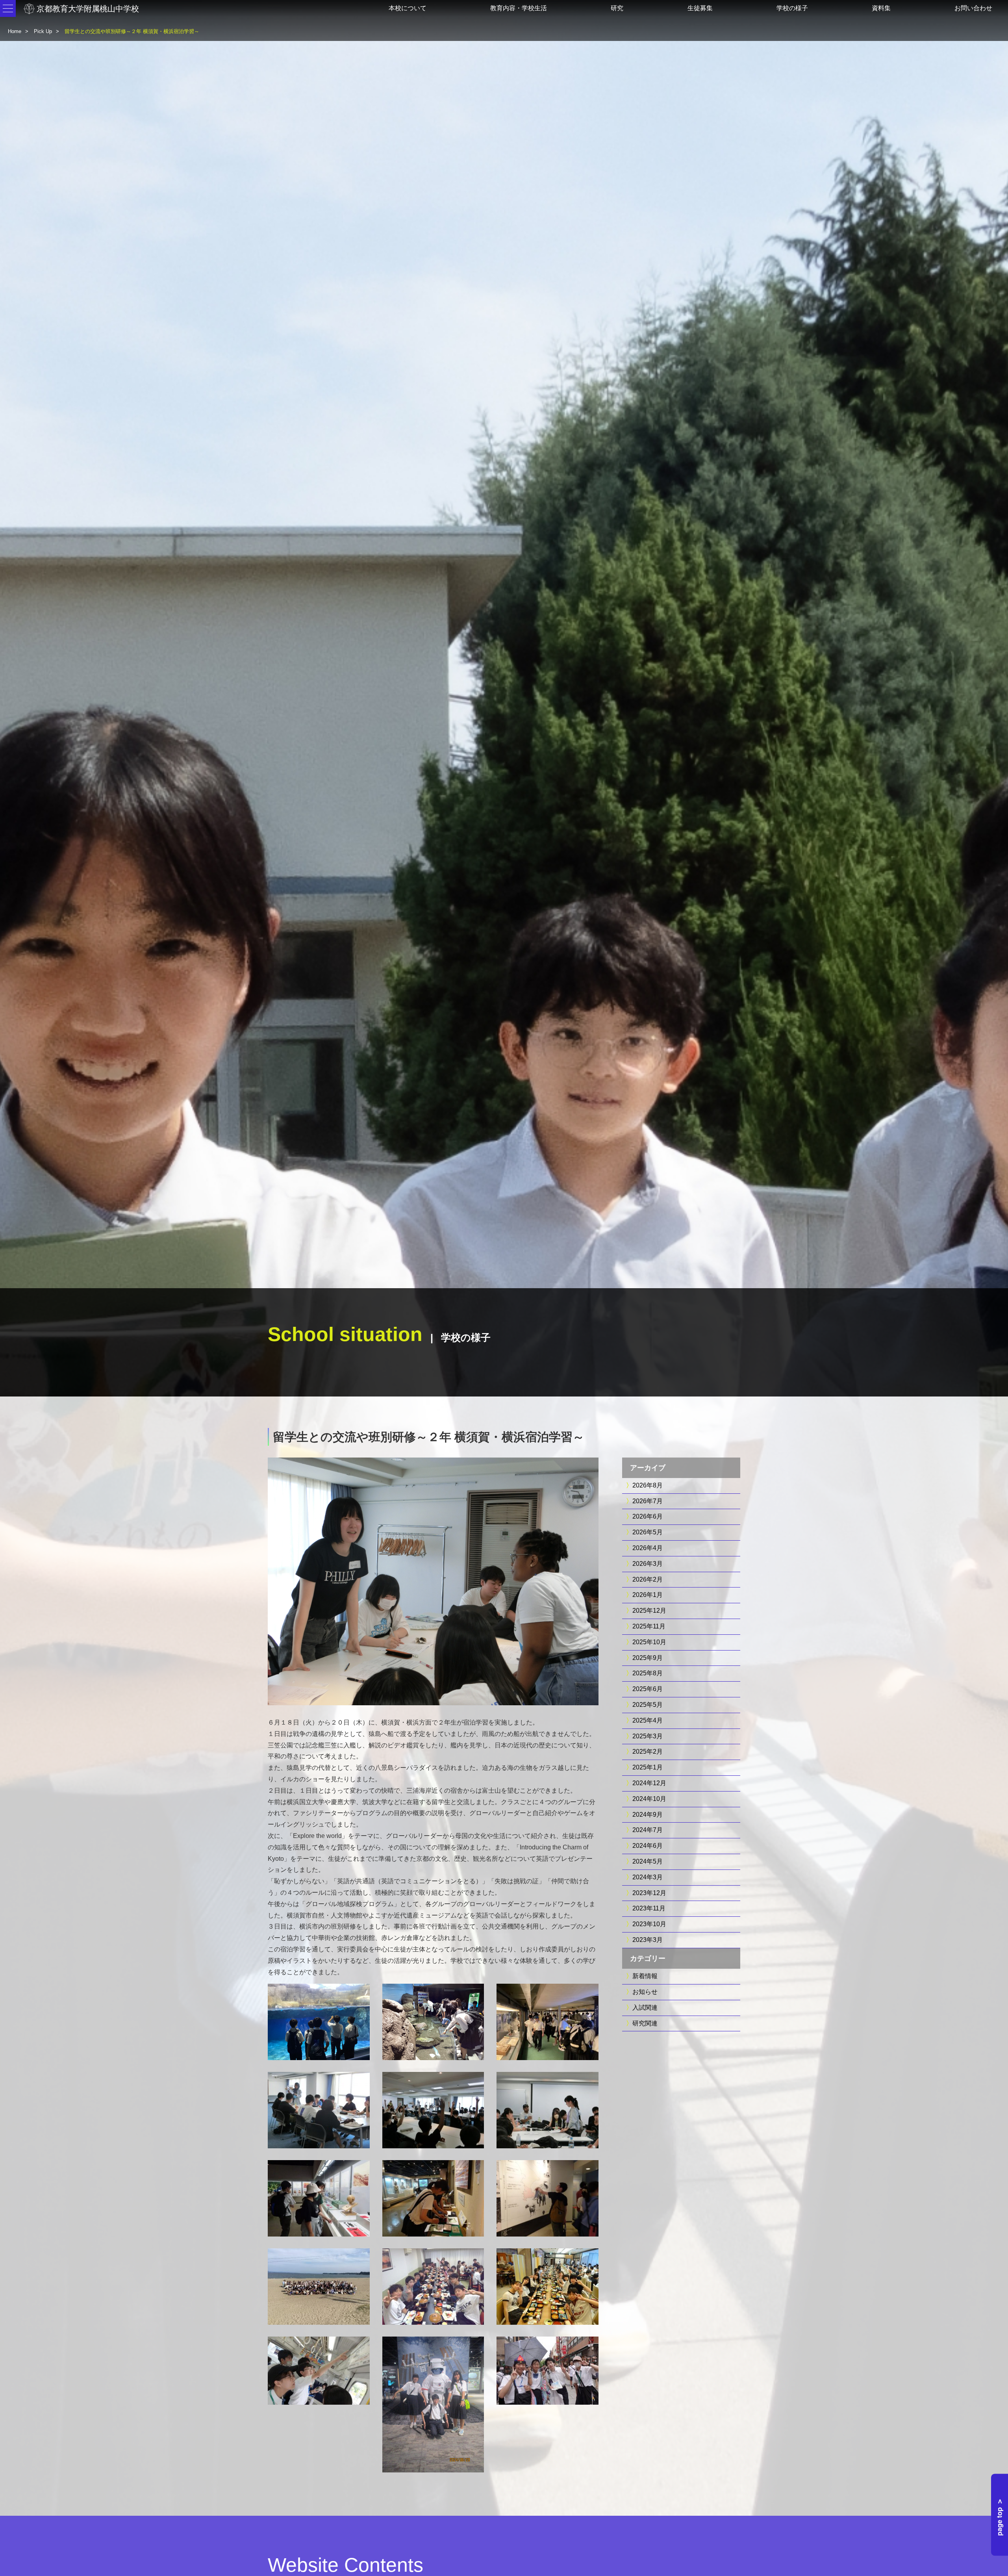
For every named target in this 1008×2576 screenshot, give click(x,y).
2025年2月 (648, 1752)
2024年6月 (648, 1846)
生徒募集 (700, 8)
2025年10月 (649, 1642)
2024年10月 (649, 1799)
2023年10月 (649, 1924)
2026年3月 (648, 1564)
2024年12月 (649, 1783)
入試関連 (645, 2008)
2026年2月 (648, 1579)
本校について (408, 8)
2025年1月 (648, 1767)
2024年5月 (648, 1861)
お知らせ (645, 1992)
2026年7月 (648, 1501)
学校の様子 (792, 8)
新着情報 (645, 1976)
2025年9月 (648, 1658)
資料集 (881, 8)
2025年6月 (648, 1689)
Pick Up (43, 31)
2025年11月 (649, 1626)
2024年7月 (648, 1830)
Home (15, 31)
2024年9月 (648, 1815)
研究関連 (645, 2023)
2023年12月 (649, 1893)
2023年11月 (649, 1908)
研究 (617, 8)
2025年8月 (648, 1673)
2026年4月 (648, 1548)
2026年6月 (648, 1516)
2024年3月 (648, 1877)
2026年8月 (648, 1485)
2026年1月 (648, 1595)
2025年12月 (649, 1611)
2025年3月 (648, 1736)
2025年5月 (648, 1705)
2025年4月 (648, 1720)
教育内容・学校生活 (519, 8)
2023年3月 (648, 1940)
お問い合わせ (973, 8)
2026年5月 (648, 1532)
